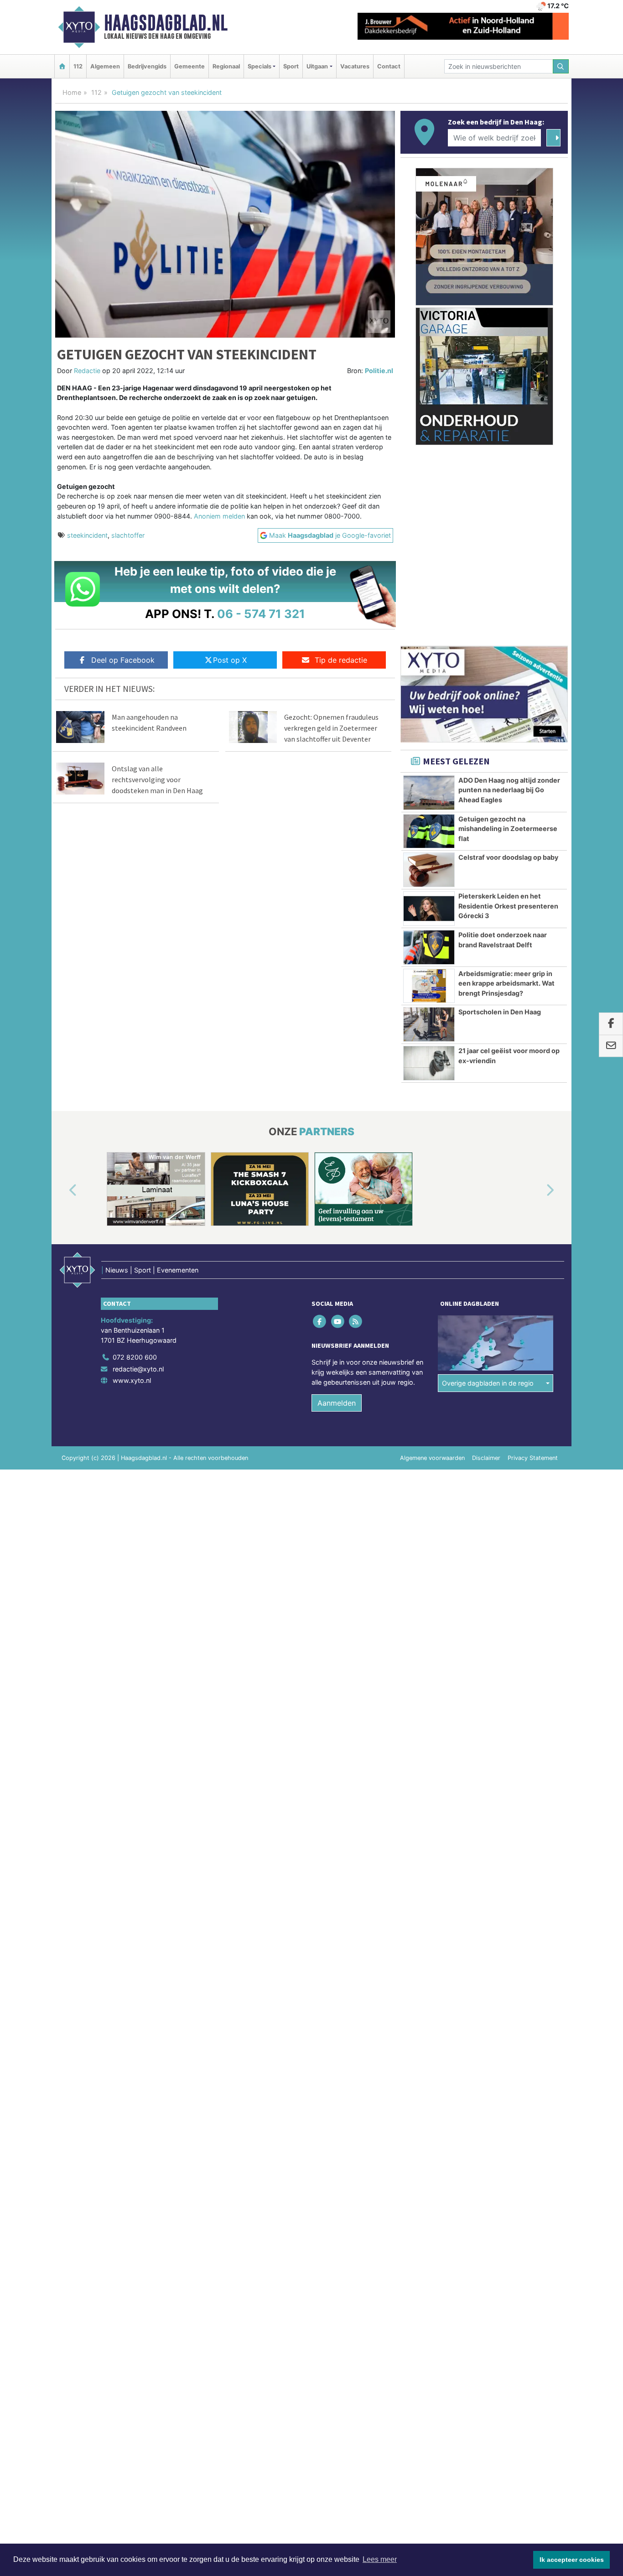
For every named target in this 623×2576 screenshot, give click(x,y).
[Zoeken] (561, 66)
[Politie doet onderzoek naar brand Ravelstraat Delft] (429, 947)
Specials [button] (260, 66)
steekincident (87, 535)
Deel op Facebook (123, 660)
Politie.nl (379, 371)
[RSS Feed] (356, 1322)
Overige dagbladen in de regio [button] (488, 1383)
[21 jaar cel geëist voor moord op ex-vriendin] (429, 1063)
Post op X (230, 660)
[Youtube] (338, 1322)
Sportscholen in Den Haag (500, 1012)
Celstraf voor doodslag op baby (508, 857)
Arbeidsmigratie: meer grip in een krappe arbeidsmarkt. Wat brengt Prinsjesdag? (506, 983)
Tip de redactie (341, 660)
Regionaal (226, 66)
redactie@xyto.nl (138, 1369)
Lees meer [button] (380, 2559)
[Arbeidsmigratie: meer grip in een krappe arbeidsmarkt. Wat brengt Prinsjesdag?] (429, 986)
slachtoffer (128, 535)
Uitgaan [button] (317, 66)
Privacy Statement (533, 1458)
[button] (62, 1191)
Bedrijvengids (147, 66)
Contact (389, 66)
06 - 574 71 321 (261, 614)
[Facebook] (320, 1322)
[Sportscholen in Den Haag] (429, 1024)
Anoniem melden (219, 516)
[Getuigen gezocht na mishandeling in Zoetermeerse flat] (429, 831)
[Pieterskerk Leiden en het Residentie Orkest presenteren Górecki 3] (429, 909)
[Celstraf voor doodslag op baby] (429, 870)
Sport (291, 66)
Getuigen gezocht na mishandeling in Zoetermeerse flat (508, 829)
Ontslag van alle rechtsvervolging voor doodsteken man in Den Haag (157, 779)
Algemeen (105, 66)
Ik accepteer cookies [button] (572, 2560)
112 (78, 66)
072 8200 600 (135, 1357)
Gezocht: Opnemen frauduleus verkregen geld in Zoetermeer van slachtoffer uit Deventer (331, 728)
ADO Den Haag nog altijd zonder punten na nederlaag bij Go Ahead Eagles (509, 790)
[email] (611, 1046)
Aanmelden (337, 1403)
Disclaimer (486, 1458)
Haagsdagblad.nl (166, 23)
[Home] (62, 66)
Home (72, 92)
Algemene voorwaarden (432, 1458)
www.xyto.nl (132, 1380)
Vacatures (355, 66)
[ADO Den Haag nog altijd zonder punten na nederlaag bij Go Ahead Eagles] (429, 793)
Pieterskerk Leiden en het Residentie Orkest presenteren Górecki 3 (508, 906)
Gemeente (189, 66)
